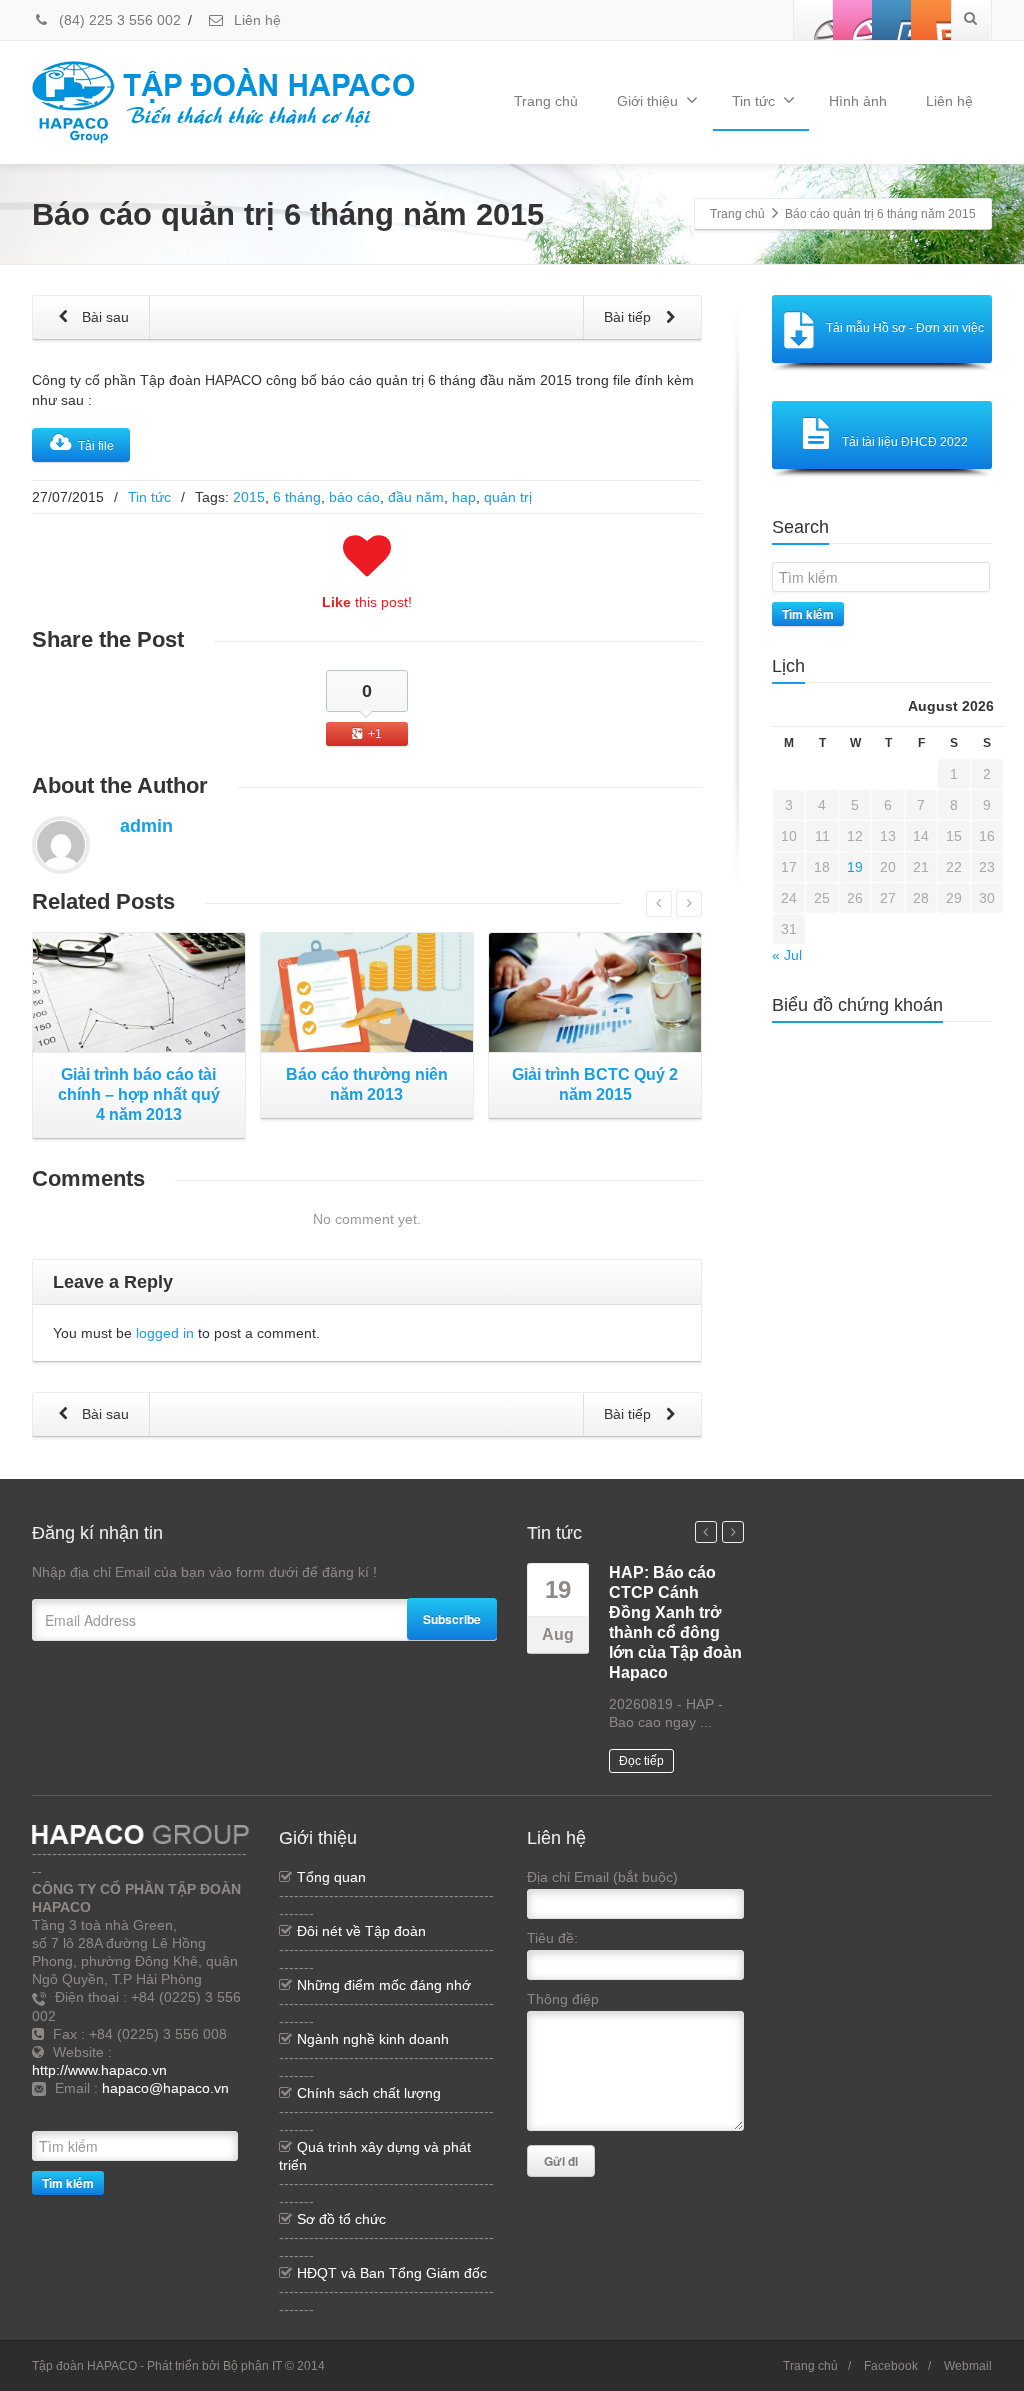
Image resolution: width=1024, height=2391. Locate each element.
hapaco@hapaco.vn (165, 2088)
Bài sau (103, 317)
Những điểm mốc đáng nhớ (384, 1985)
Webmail (968, 2366)
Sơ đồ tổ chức (341, 2219)
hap (464, 497)
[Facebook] (814, 20)
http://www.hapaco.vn (99, 2070)
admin (146, 826)
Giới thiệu (647, 101)
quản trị (508, 497)
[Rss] (137, 2112)
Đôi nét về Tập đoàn (361, 1931)
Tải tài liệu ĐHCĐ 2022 (905, 442)
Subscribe (452, 1619)
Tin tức (753, 101)
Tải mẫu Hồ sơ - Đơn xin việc (905, 328)
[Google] (197, 2112)
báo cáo (354, 497)
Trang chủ (546, 101)
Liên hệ (255, 20)
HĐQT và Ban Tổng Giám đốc (392, 2273)
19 (855, 867)
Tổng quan (331, 1877)
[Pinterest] (931, 20)
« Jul (787, 955)
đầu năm (416, 497)
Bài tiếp (629, 317)
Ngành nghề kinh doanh (373, 2039)
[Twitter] (167, 2112)
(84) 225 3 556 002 (118, 20)
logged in (165, 1333)
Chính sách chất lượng (369, 2093)
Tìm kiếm (808, 614)
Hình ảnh (858, 101)
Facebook (891, 2366)
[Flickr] (853, 20)
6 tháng (297, 497)
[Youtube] (892, 20)
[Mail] (227, 2112)
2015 (249, 497)
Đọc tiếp (641, 1761)
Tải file (96, 446)
